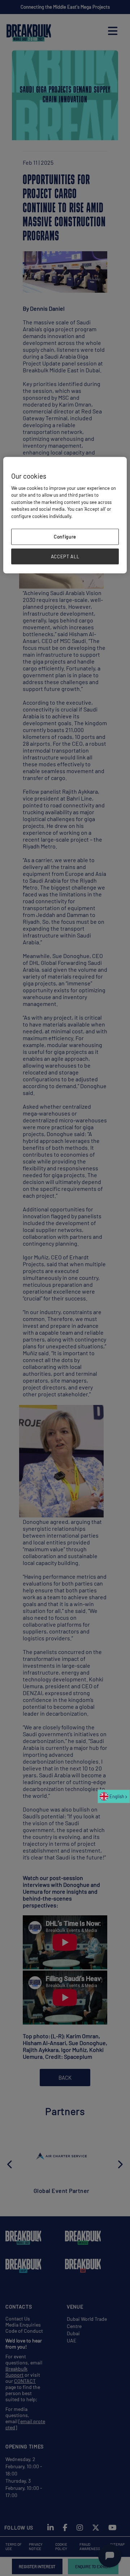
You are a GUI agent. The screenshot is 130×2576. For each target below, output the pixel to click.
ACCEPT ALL (65, 556)
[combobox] (114, 1796)
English (117, 1796)
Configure (65, 537)
